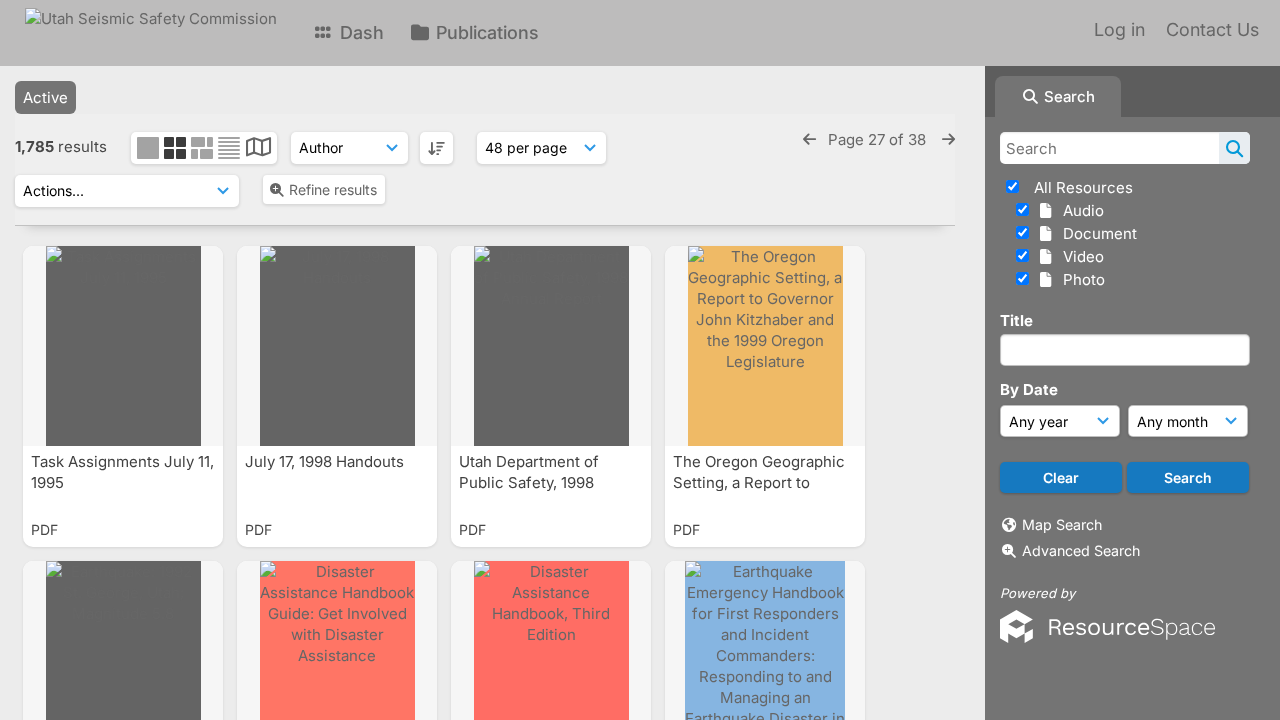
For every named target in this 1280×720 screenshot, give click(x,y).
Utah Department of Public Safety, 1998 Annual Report (529, 482)
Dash (359, 32)
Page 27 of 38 (879, 139)
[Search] (1234, 148)
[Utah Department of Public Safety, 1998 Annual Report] (551, 346)
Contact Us (1212, 29)
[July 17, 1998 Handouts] (337, 346)
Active (45, 97)
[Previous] (809, 139)
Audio (1079, 210)
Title (1016, 320)
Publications (485, 32)
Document (1096, 233)
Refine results (333, 189)
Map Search (1062, 524)
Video (1079, 256)
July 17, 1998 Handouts (326, 461)
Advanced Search (1081, 550)
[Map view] (258, 149)
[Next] (948, 139)
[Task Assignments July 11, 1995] (123, 346)
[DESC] (436, 148)
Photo (1080, 279)
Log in (1119, 29)
